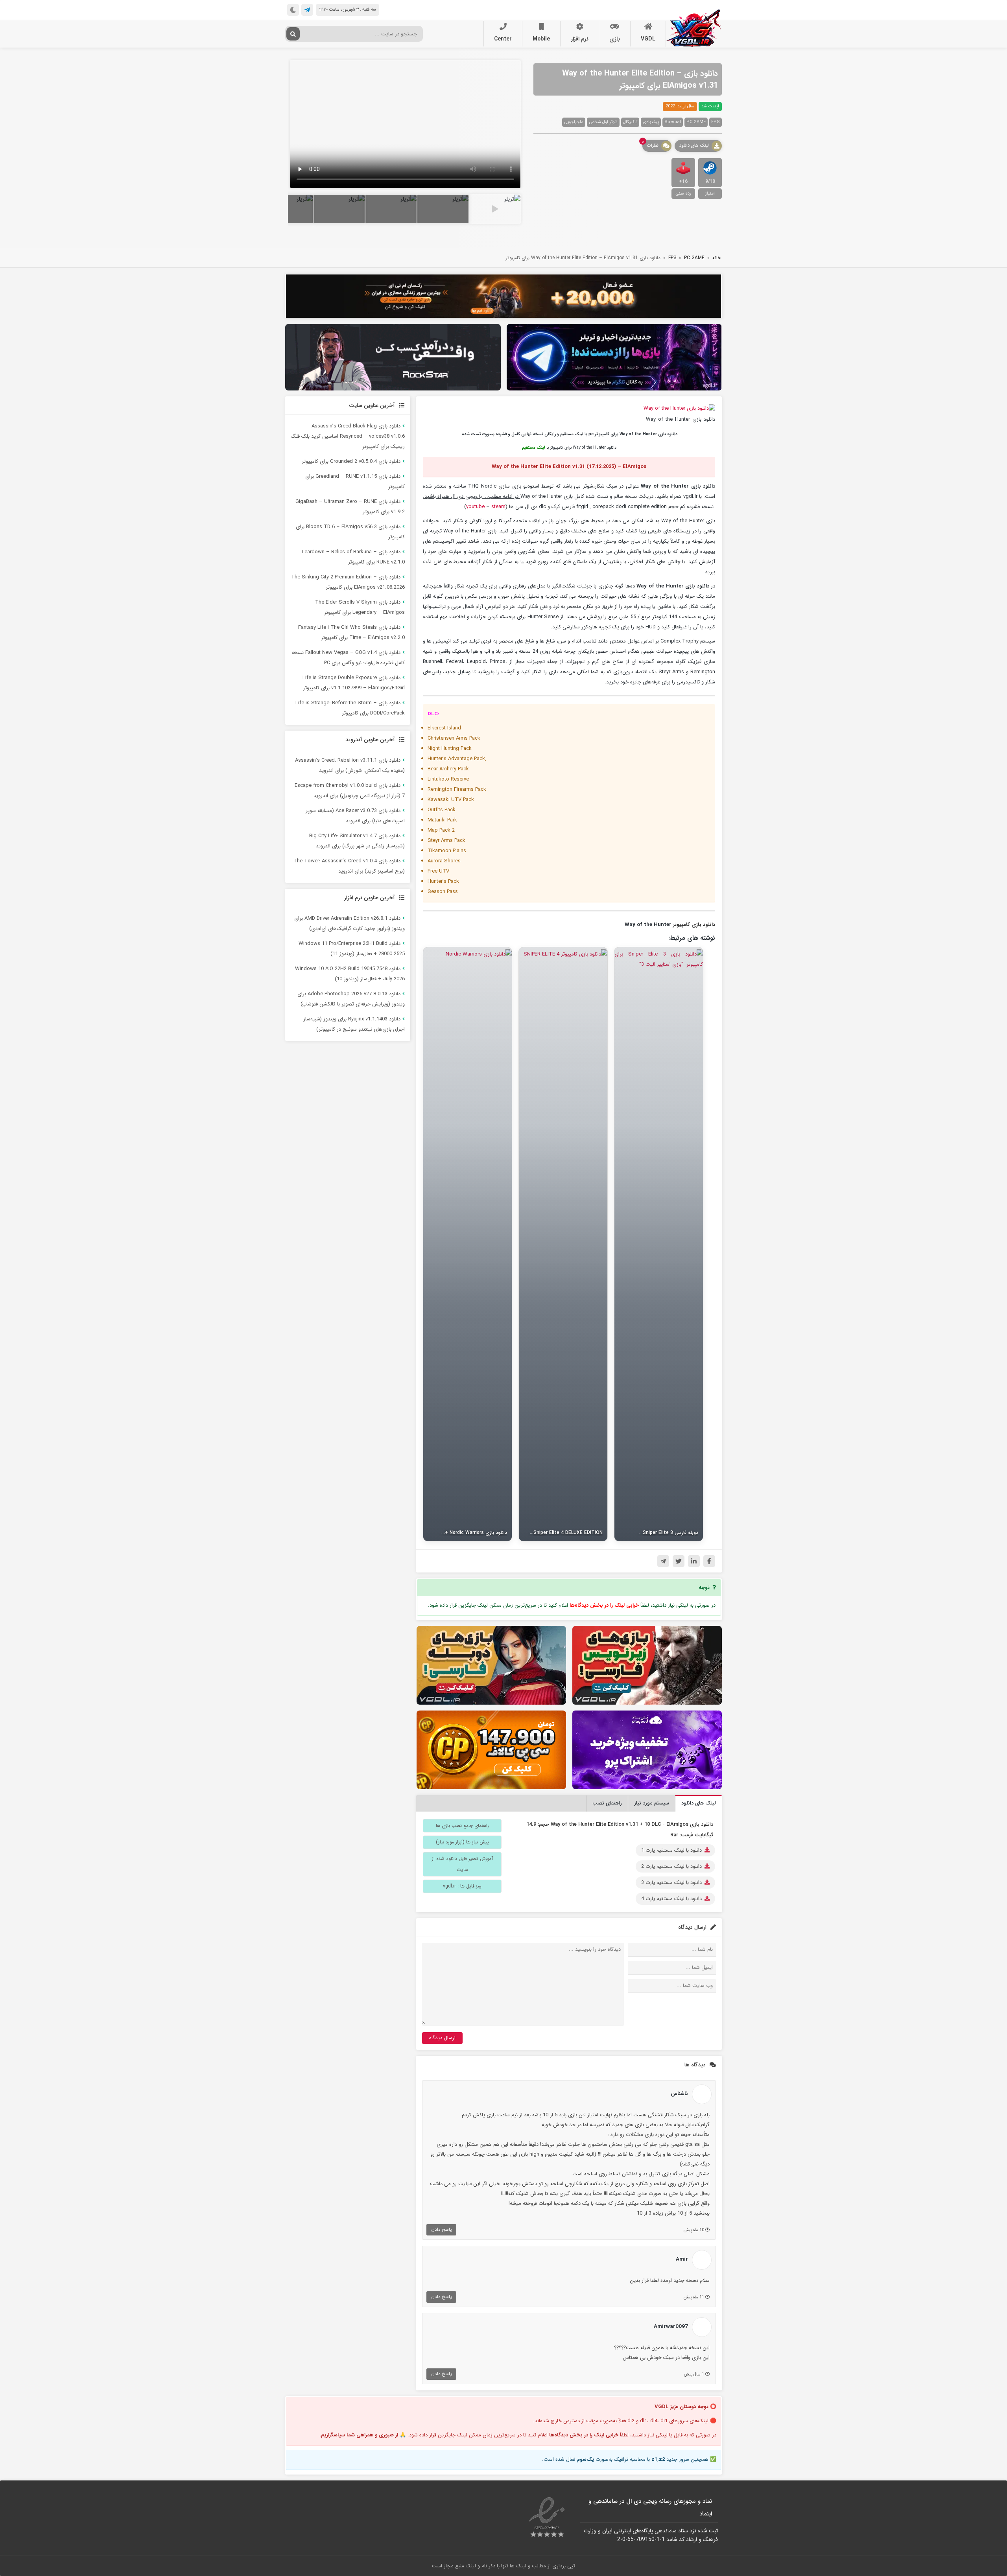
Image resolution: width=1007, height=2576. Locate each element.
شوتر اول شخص (603, 122)
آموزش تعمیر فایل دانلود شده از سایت (462, 1864)
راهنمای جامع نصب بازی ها (462, 1826)
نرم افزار (580, 39)
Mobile (541, 39)
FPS (716, 122)
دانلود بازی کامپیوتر (694, 925)
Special (673, 122)
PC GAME (696, 122)
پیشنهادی (651, 122)
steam (498, 507)
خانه (717, 258)
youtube (475, 507)
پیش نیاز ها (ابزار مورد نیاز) (462, 1842)
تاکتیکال (630, 122)
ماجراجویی (574, 122)
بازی (615, 39)
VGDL (648, 39)
